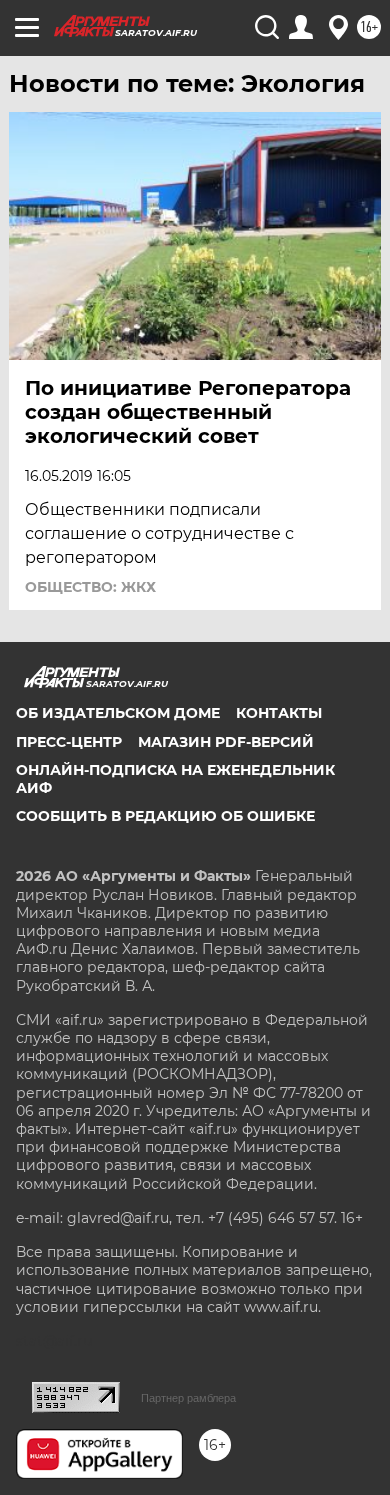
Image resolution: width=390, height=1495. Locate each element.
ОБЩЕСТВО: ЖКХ (90, 587)
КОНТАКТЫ (279, 713)
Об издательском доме (118, 713)
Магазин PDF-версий (226, 742)
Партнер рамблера (188, 1398)
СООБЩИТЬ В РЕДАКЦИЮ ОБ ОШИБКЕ (165, 816)
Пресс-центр (69, 742)
